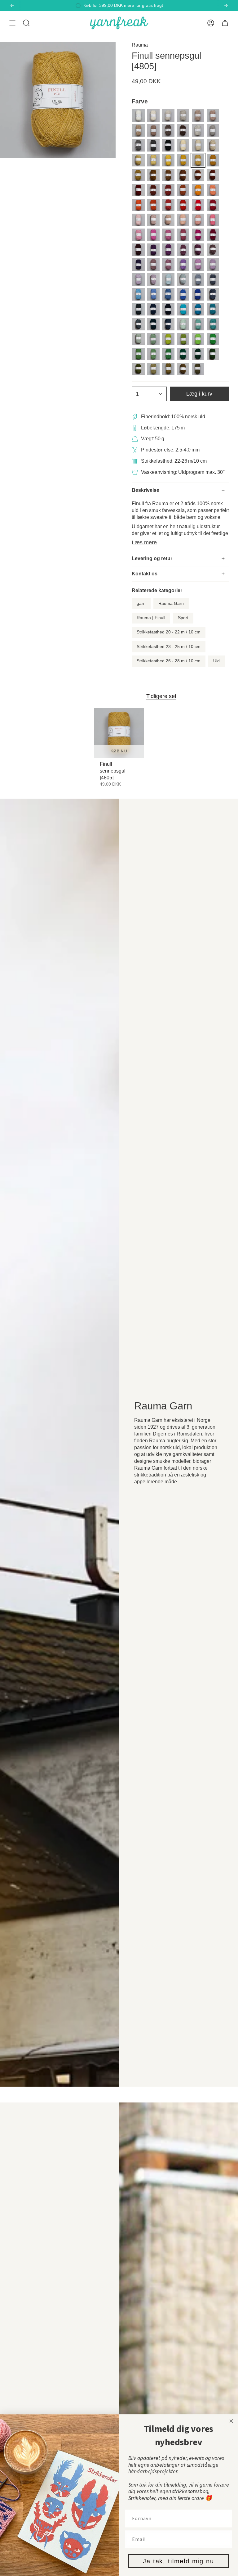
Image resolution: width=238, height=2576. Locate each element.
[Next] (226, 6)
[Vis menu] (12, 23)
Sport (183, 618)
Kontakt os (145, 574)
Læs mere (144, 542)
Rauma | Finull (151, 618)
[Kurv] (225, 23)
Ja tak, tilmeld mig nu (178, 2561)
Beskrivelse (145, 490)
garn (141, 603)
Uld (216, 661)
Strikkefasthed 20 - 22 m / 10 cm (169, 632)
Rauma (140, 45)
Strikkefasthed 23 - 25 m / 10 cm (169, 647)
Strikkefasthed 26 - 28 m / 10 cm (169, 661)
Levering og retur (152, 558)
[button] (26, 23)
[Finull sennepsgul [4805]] (119, 733)
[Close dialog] (231, 2421)
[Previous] (12, 6)
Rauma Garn (171, 603)
